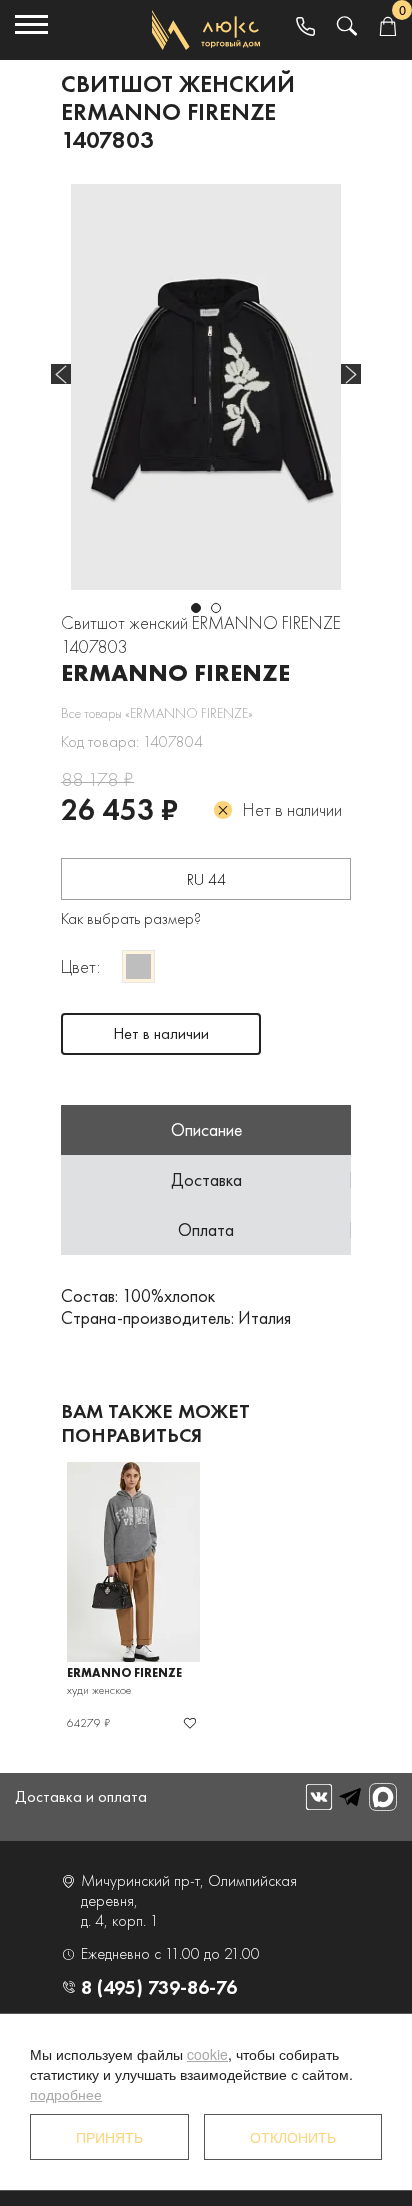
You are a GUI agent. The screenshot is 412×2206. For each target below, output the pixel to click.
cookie (207, 2054)
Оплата (206, 1229)
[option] (206, 387)
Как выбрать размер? (131, 918)
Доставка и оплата (81, 1796)
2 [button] (216, 608)
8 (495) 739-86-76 (159, 1987)
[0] (387, 27)
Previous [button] (61, 374)
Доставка (206, 1179)
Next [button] (351, 374)
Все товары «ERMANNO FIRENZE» (157, 713)
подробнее (66, 2094)
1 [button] (196, 608)
